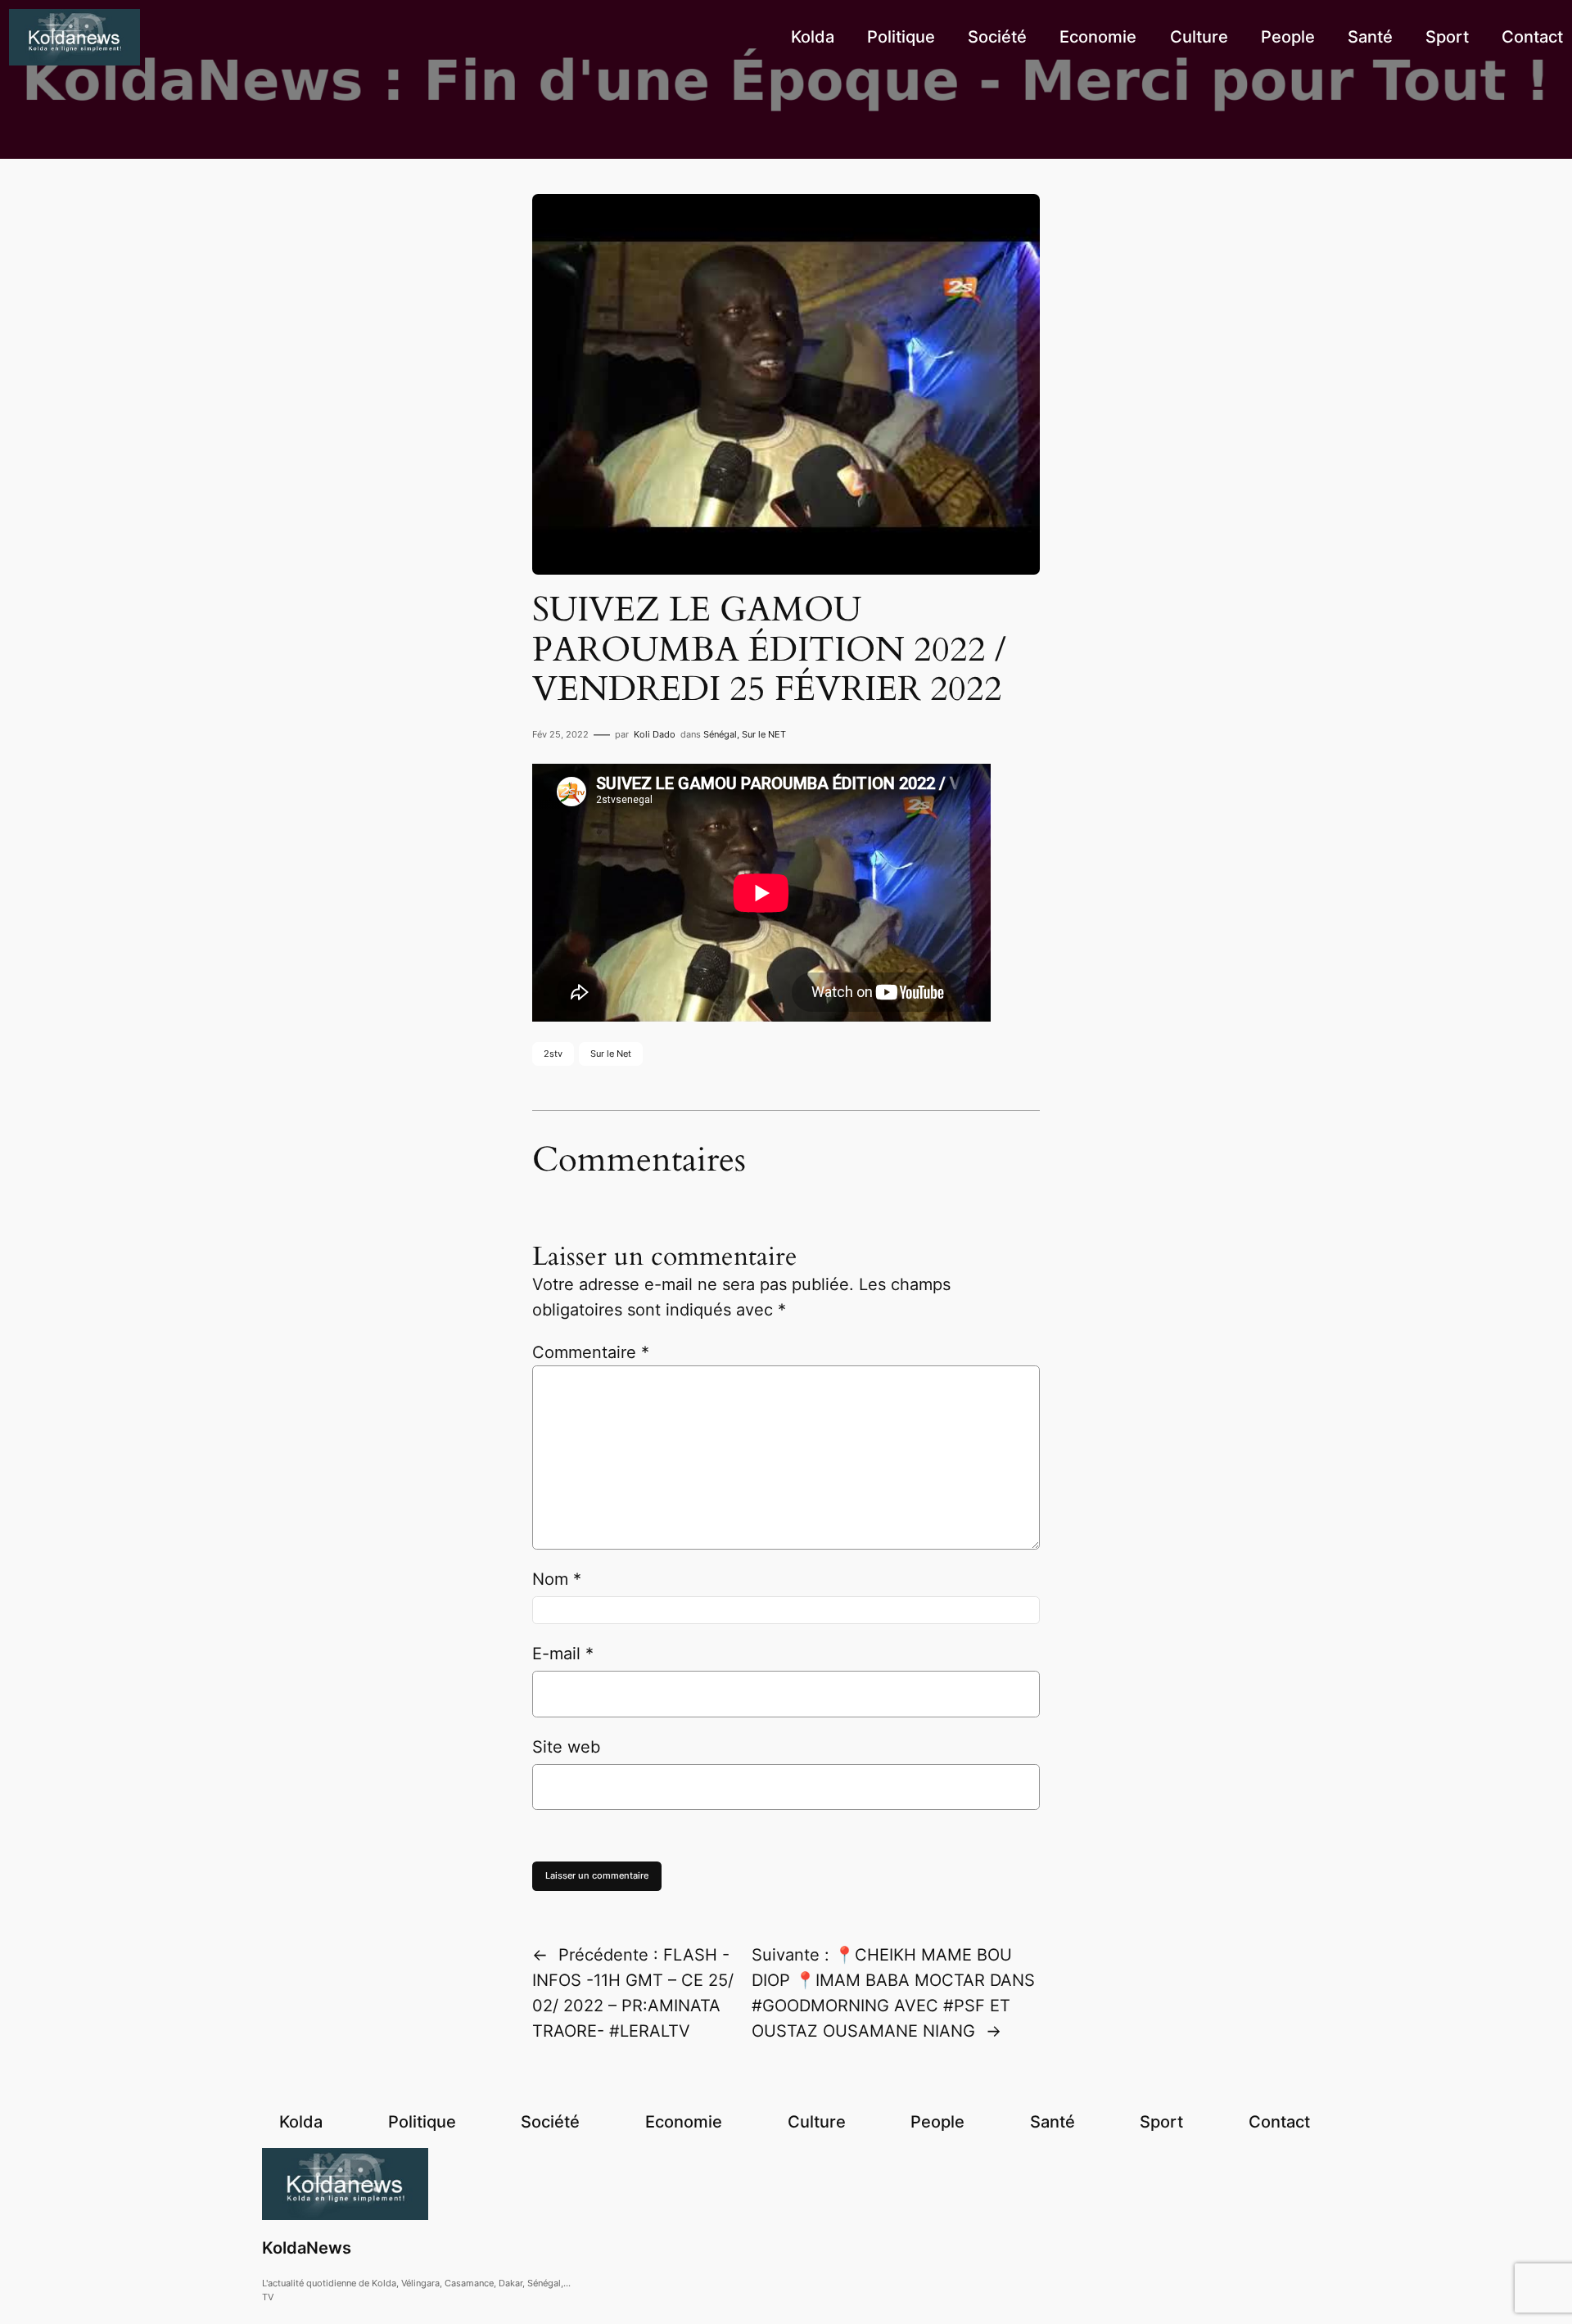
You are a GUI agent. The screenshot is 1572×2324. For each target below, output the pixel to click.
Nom (557, 1579)
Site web (566, 1747)
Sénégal (720, 734)
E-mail (563, 1654)
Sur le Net (611, 1054)
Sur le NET (764, 734)
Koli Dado (655, 734)
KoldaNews (307, 2248)
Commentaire (591, 1352)
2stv (553, 1054)
